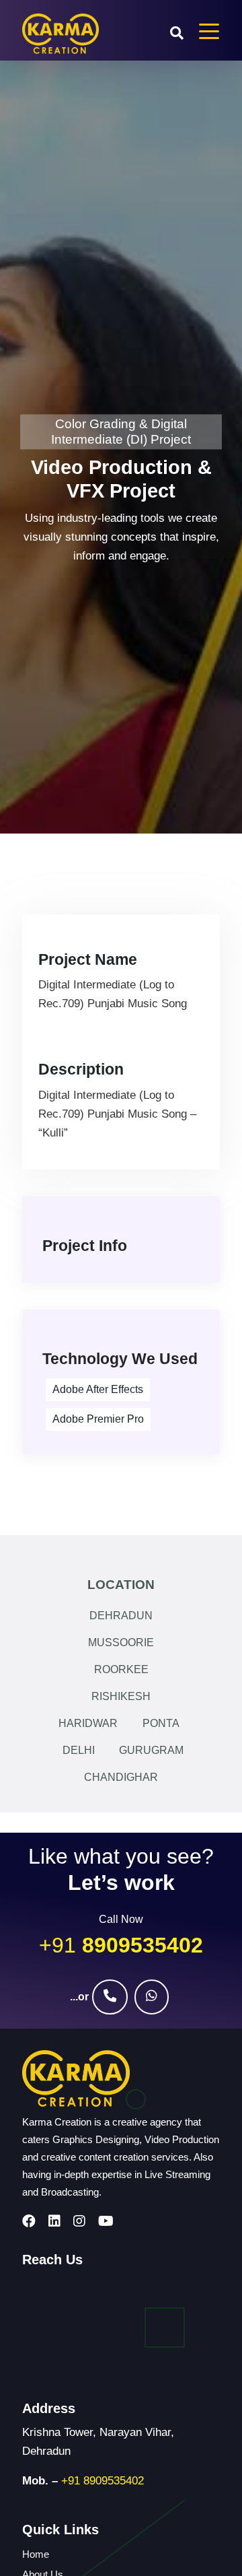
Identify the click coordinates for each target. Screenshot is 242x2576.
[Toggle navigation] (209, 30)
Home (36, 2554)
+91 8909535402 (103, 2481)
